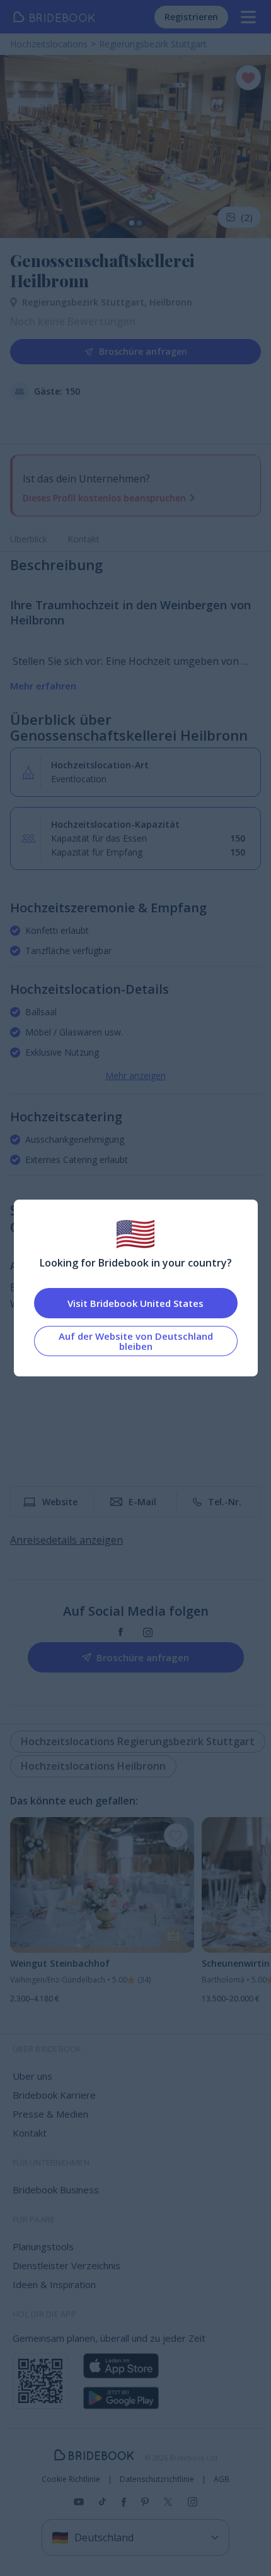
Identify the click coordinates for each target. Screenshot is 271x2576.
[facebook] (121, 1632)
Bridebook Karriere (54, 2095)
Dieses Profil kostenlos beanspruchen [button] (104, 498)
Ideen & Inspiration (54, 2284)
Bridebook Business (56, 2190)
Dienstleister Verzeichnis (66, 2265)
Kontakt (84, 539)
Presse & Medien (50, 2114)
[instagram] (148, 1632)
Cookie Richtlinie (71, 2479)
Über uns (32, 2076)
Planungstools (43, 2246)
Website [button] (60, 1502)
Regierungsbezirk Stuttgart (86, 302)
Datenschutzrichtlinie (157, 2479)
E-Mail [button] (142, 1502)
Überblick (29, 539)
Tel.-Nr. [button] (225, 1502)
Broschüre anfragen (143, 351)
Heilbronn (171, 302)
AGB (222, 2479)
